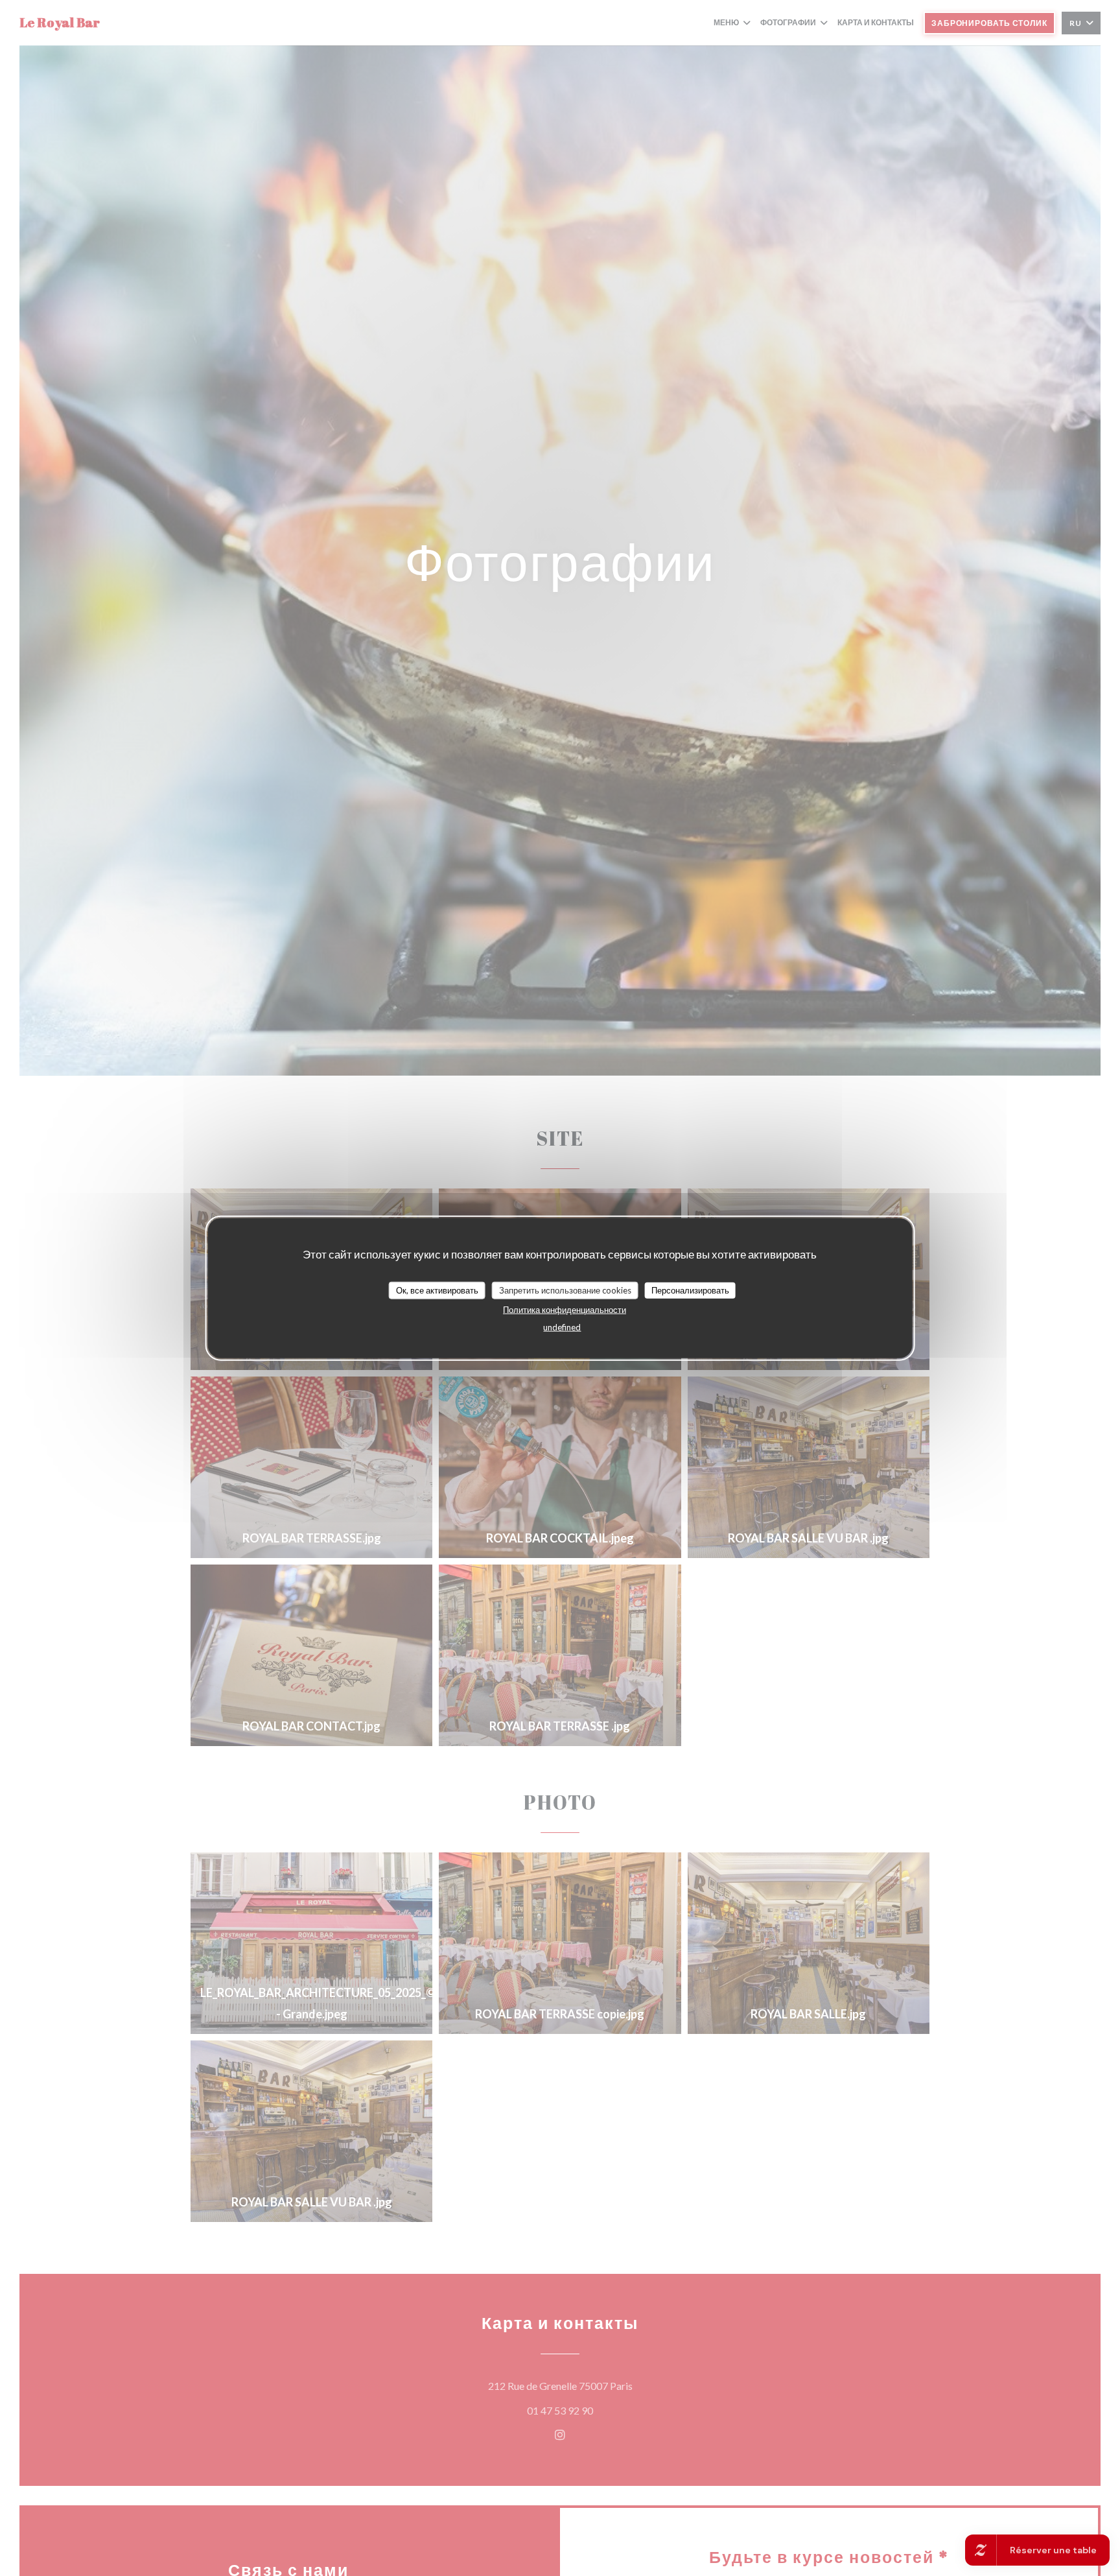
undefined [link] (562, 1327)
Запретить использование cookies (565, 1290)
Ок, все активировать (437, 1290)
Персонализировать (690, 1290)
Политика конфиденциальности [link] (565, 1310)
